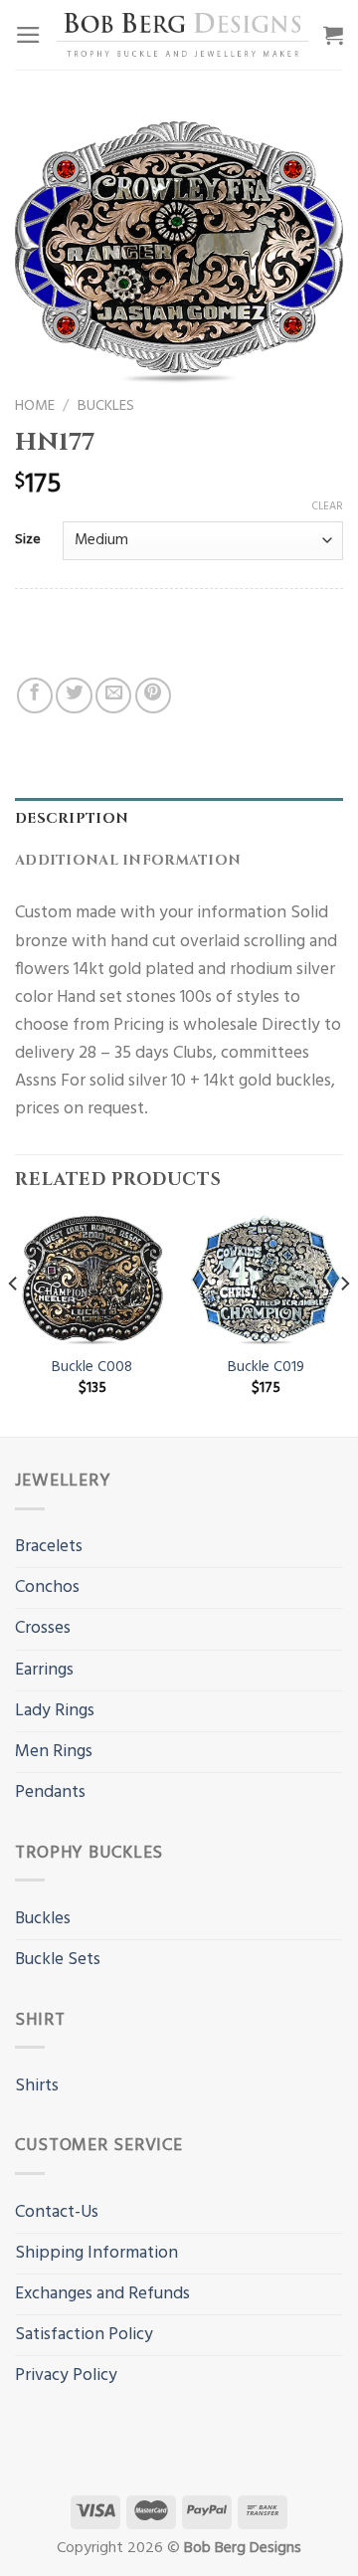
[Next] (344, 1323)
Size (28, 541)
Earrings (44, 1670)
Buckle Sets (58, 1960)
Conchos (47, 1587)
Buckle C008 (92, 1368)
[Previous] (14, 1323)
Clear (328, 506)
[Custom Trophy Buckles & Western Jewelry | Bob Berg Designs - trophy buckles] (182, 34)
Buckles (106, 406)
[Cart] (333, 35)
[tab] (179, 819)
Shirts (37, 2086)
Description (72, 818)
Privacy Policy (66, 2376)
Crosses (43, 1628)
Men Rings (54, 1752)
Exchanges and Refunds (102, 2294)
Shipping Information (96, 2253)
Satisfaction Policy (84, 2335)
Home (35, 406)
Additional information (128, 860)
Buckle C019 (266, 1368)
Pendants (50, 1792)
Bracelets (49, 1547)
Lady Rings (55, 1711)
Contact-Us (57, 2212)
